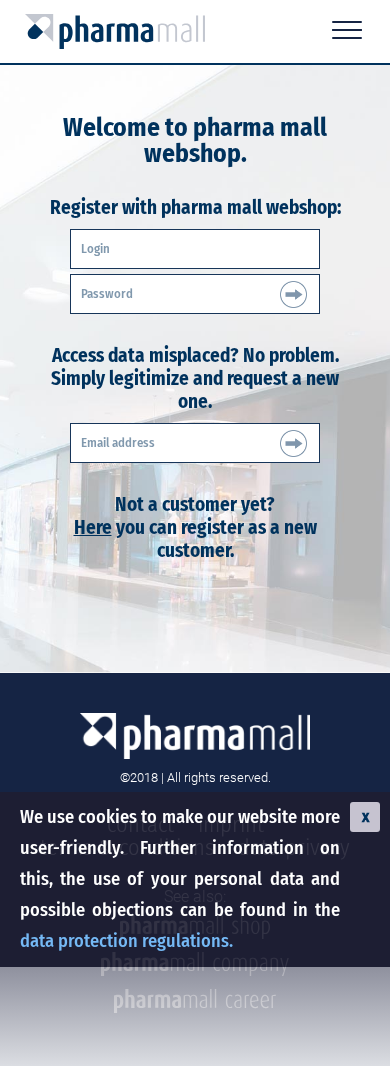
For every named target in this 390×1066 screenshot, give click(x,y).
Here (93, 527)
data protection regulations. (126, 941)
